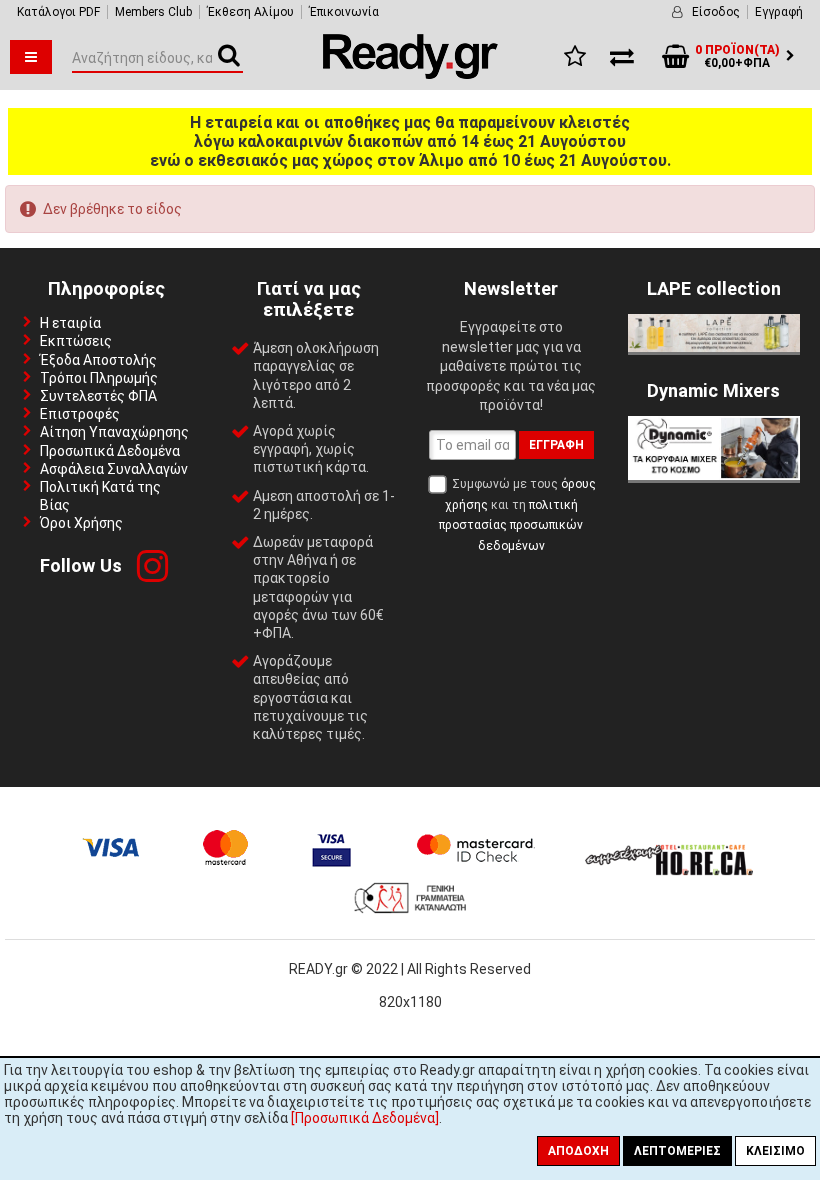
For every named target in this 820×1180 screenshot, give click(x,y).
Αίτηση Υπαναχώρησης (114, 432)
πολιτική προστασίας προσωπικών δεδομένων (511, 525)
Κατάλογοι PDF (58, 12)
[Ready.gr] (410, 74)
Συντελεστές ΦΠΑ (98, 396)
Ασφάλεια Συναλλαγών (114, 469)
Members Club (153, 12)
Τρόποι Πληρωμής (99, 378)
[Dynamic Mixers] (714, 475)
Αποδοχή (578, 1151)
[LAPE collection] (714, 347)
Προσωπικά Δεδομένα (110, 451)
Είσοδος (716, 12)
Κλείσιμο (775, 1151)
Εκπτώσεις (76, 341)
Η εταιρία (70, 323)
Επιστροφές (80, 414)
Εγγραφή (779, 12)
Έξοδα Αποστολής (98, 360)
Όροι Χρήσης (81, 523)
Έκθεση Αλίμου (250, 12)
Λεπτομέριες (677, 1151)
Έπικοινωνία (344, 12)
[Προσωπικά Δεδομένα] (365, 1118)
